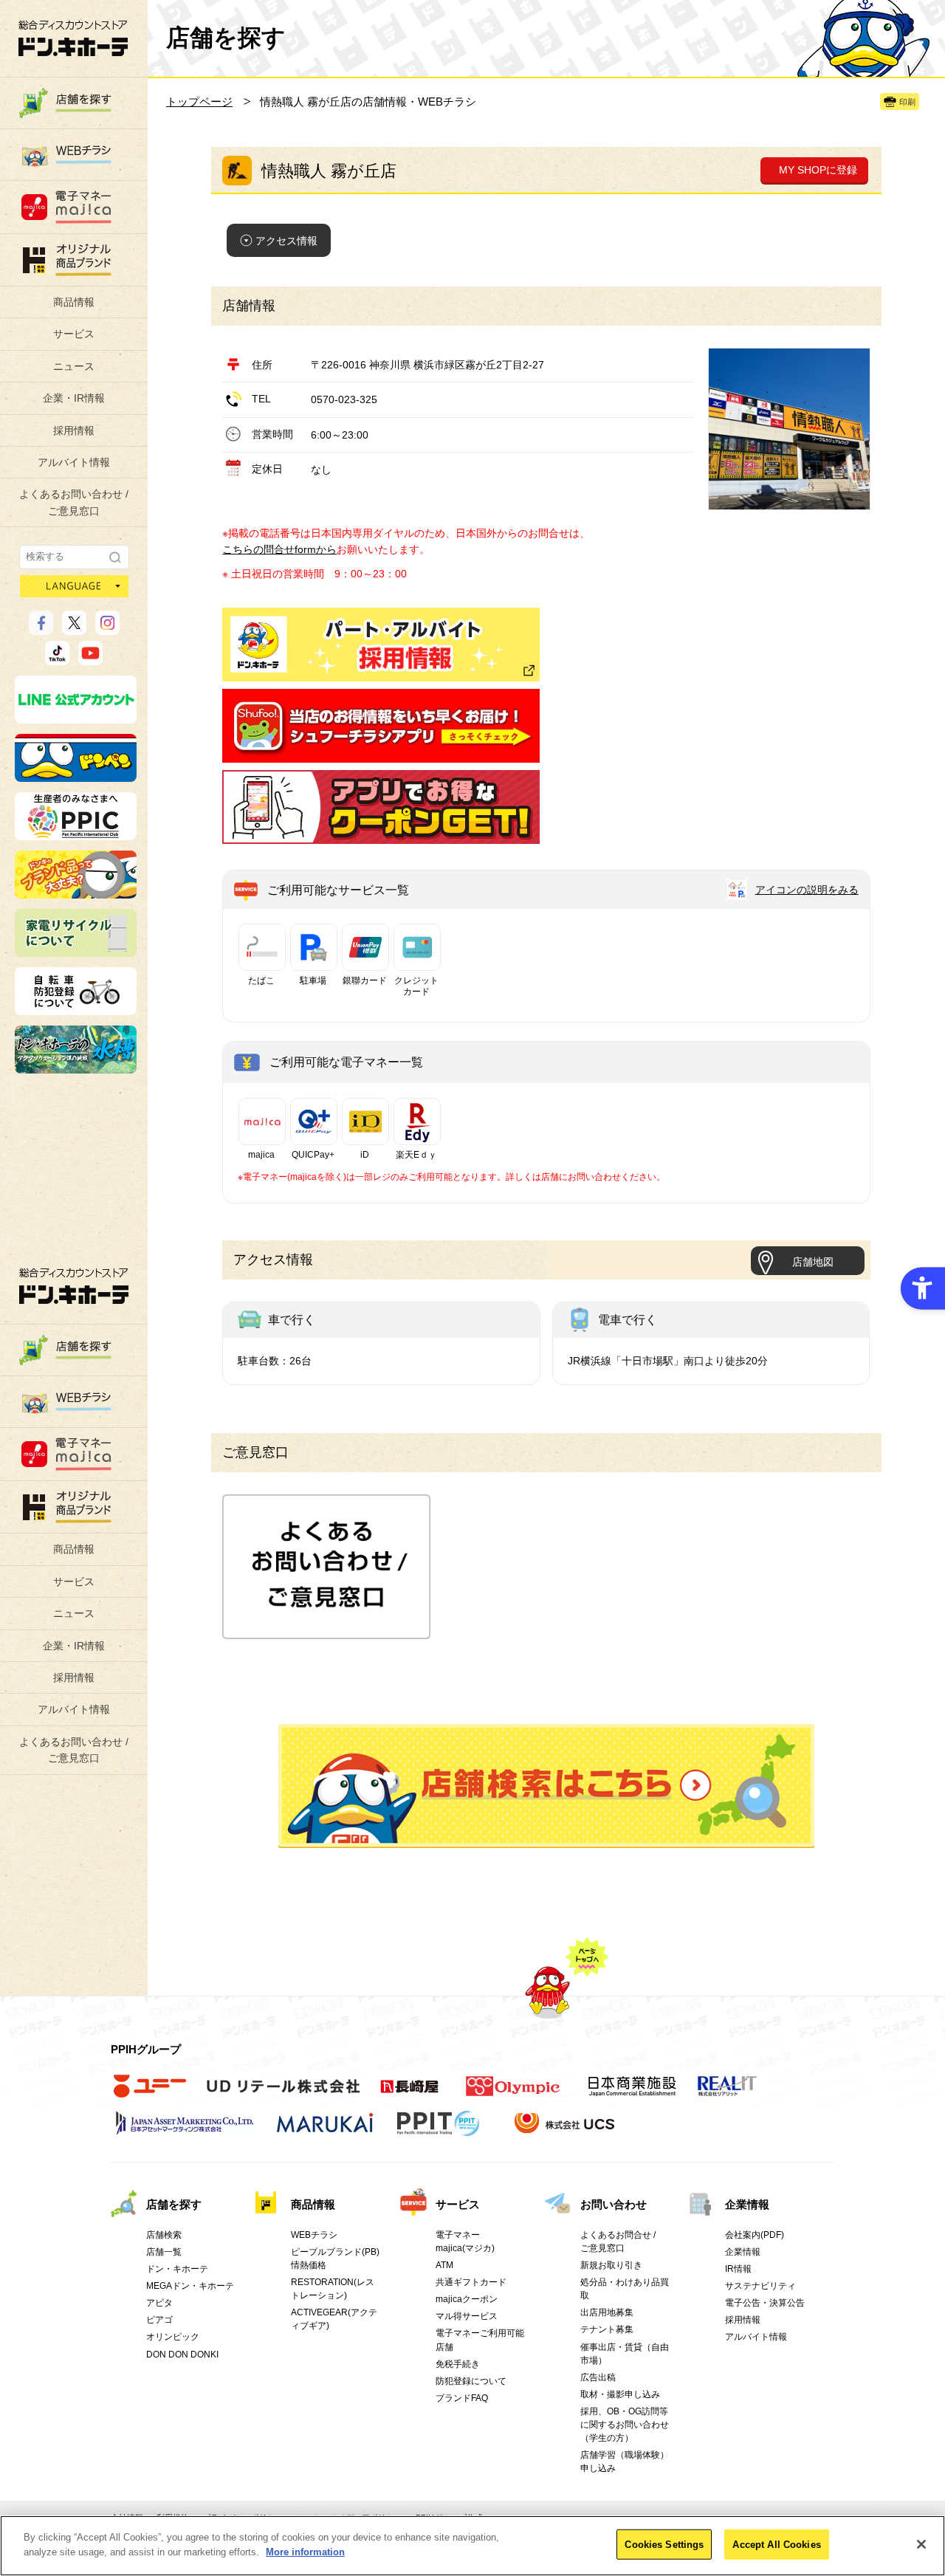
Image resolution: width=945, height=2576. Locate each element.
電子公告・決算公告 (765, 2303)
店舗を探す (546, 1786)
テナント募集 (607, 2329)
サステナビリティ (760, 2286)
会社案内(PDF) (755, 2235)
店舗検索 (164, 2235)
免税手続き (458, 2364)
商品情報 (74, 302)
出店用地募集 (607, 2312)
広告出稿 (598, 2377)
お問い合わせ (614, 2204)
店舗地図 (813, 1262)
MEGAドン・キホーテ (190, 2286)
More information (305, 2551)
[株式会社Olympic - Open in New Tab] (513, 2094)
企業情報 (747, 2204)
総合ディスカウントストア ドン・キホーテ (74, 1286)
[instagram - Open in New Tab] (107, 628)
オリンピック (173, 2337)
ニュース (74, 366)
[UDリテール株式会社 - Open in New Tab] (283, 2094)
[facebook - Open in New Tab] (41, 628)
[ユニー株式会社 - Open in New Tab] (150, 2094)
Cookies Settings (664, 2545)
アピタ (159, 2303)
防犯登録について (471, 2381)
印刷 (907, 102)
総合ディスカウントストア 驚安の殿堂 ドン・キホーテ (73, 38)
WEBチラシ (314, 2235)
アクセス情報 (286, 241)
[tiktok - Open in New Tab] (57, 659)
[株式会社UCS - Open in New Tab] (566, 2131)
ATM (444, 2265)
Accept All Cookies (776, 2545)
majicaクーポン (467, 2299)
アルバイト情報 (74, 462)
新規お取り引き (611, 2265)
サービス (74, 334)
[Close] (921, 2544)
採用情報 (74, 430)
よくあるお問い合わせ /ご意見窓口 (74, 502)
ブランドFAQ (462, 2398)
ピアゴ (159, 2320)
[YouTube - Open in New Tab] (90, 659)
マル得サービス (467, 2316)
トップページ (199, 102)
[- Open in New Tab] (381, 755)
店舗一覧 (164, 2252)
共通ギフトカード (471, 2282)
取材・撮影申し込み (620, 2394)
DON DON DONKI (182, 2355)
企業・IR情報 (74, 398)
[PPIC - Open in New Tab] (76, 834)
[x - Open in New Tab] (74, 628)
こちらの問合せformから (279, 549)
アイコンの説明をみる (807, 890)
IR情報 (738, 2269)
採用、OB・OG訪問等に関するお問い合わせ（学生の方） (625, 2425)
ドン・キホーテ (177, 2269)
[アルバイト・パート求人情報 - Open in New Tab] (381, 645)
